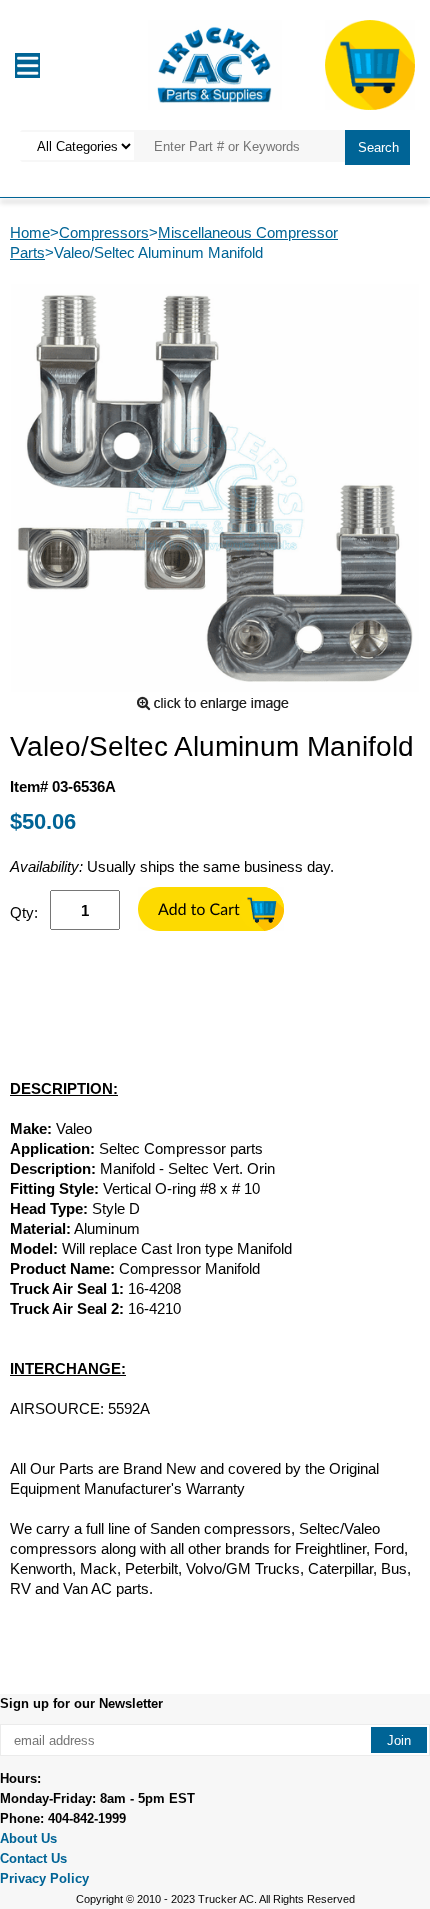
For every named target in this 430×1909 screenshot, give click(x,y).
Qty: (24, 912)
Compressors (104, 232)
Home (30, 232)
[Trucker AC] (215, 63)
